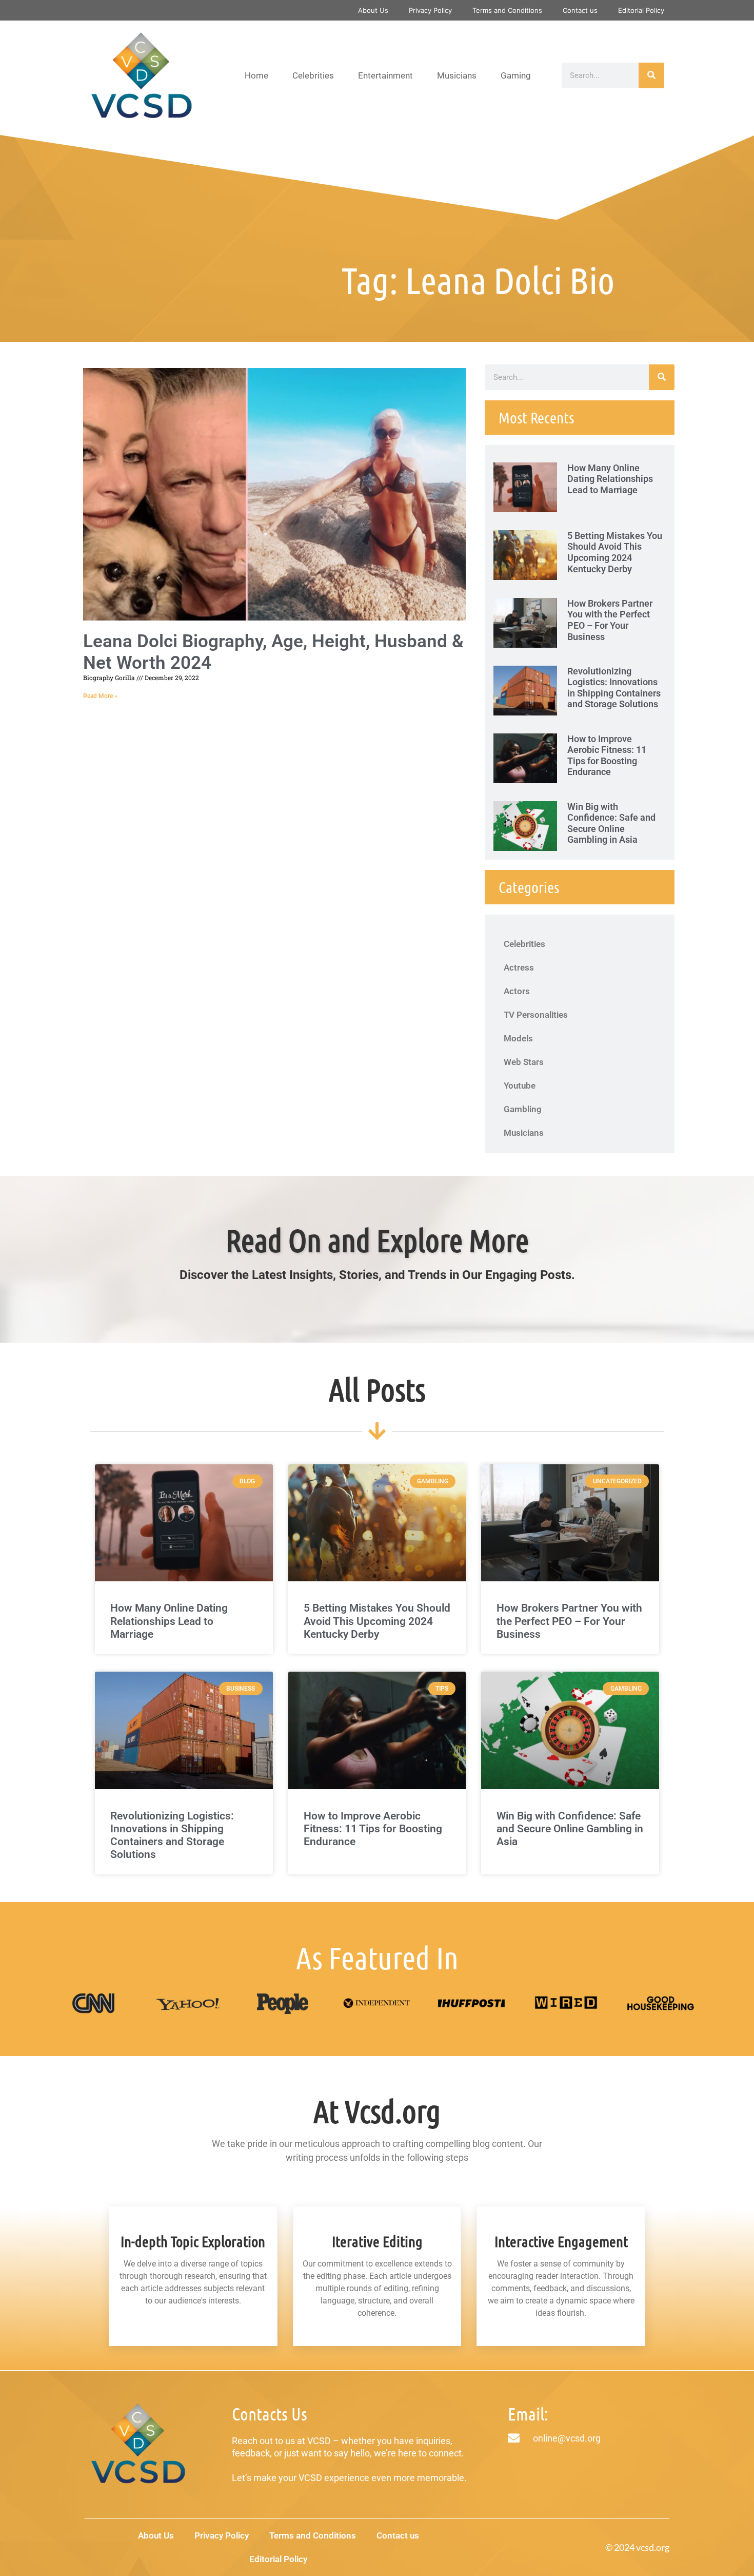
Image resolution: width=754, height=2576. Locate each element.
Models (518, 1038)
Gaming (516, 75)
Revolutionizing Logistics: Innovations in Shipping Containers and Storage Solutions (614, 688)
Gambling (523, 1109)
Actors (517, 991)
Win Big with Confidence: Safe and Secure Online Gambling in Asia (611, 823)
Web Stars (524, 1062)
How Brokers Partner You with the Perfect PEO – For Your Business (610, 620)
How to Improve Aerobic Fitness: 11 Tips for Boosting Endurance (607, 756)
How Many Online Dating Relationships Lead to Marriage (610, 479)
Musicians (457, 75)
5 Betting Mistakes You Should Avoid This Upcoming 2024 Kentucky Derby (615, 552)
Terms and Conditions (507, 10)
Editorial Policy (641, 10)
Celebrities (313, 75)
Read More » (100, 696)
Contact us (580, 10)
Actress (519, 967)
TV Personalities (536, 1015)
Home (256, 75)
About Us (373, 10)
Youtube (520, 1086)
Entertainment (385, 75)
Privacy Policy (430, 10)
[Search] (651, 75)
